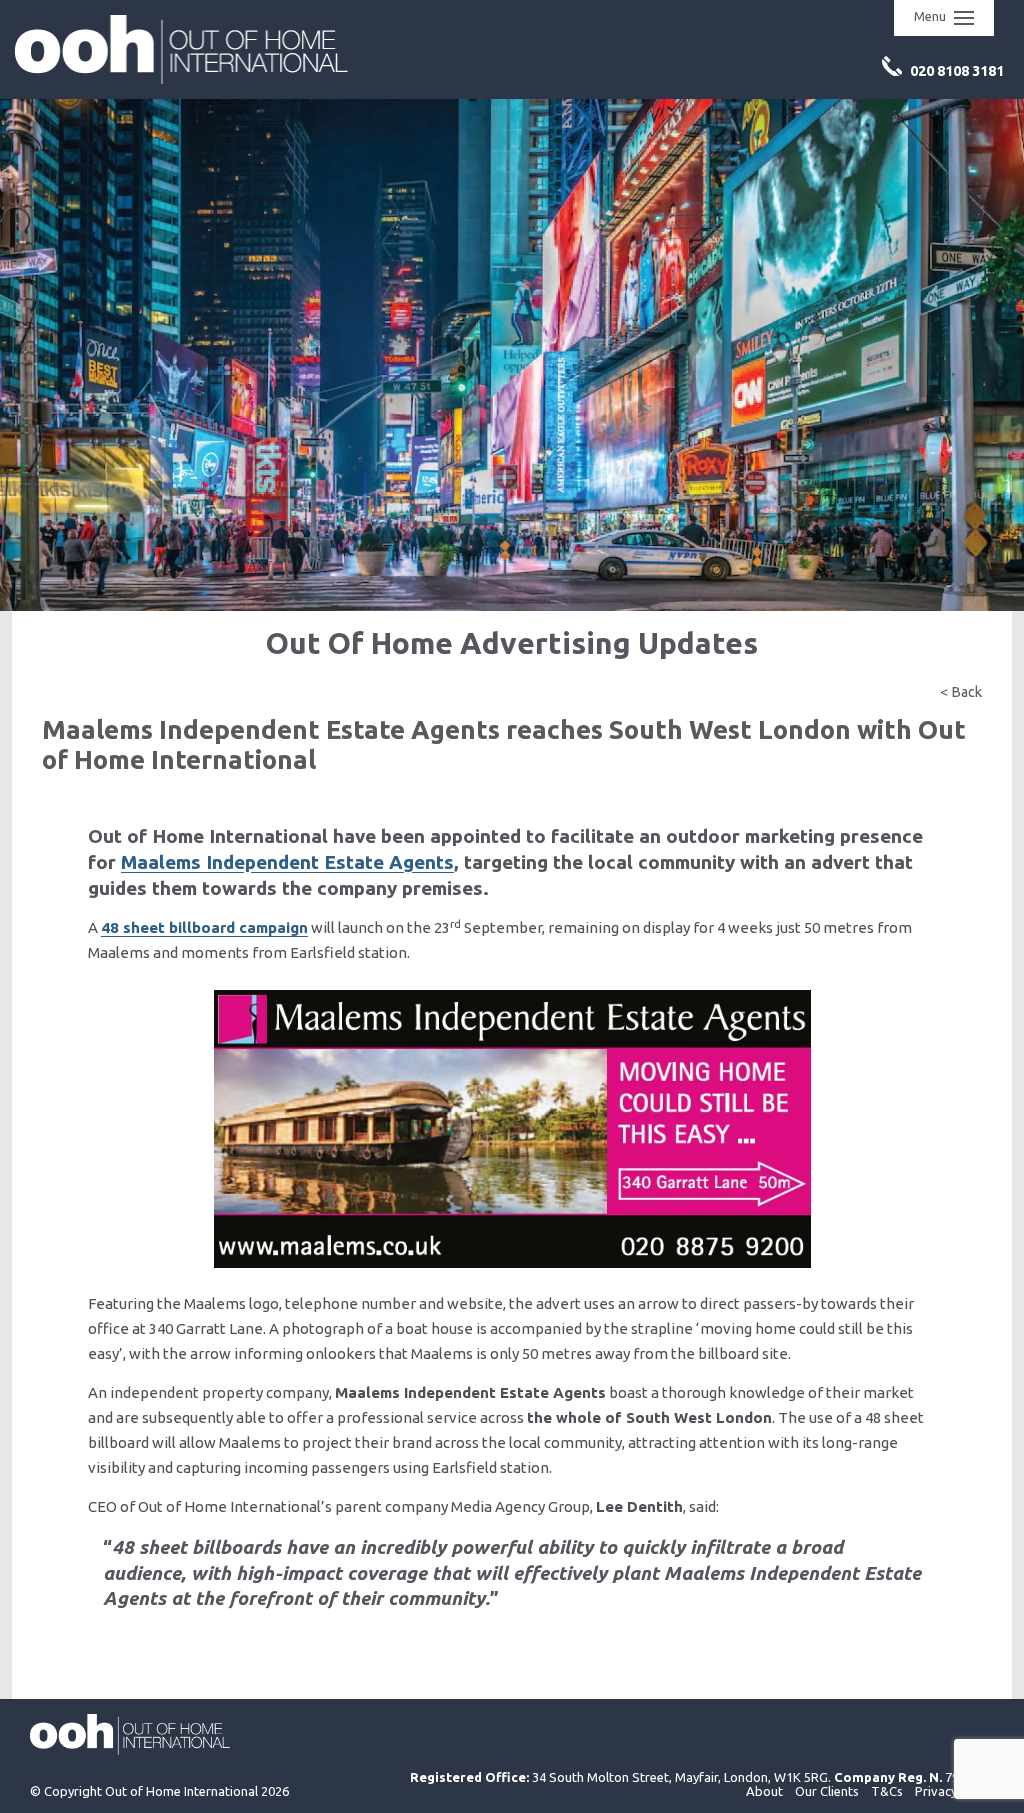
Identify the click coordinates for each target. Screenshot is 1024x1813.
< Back (961, 692)
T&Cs (887, 1791)
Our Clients (827, 1791)
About (764, 1791)
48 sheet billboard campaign (204, 927)
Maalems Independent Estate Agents (287, 862)
